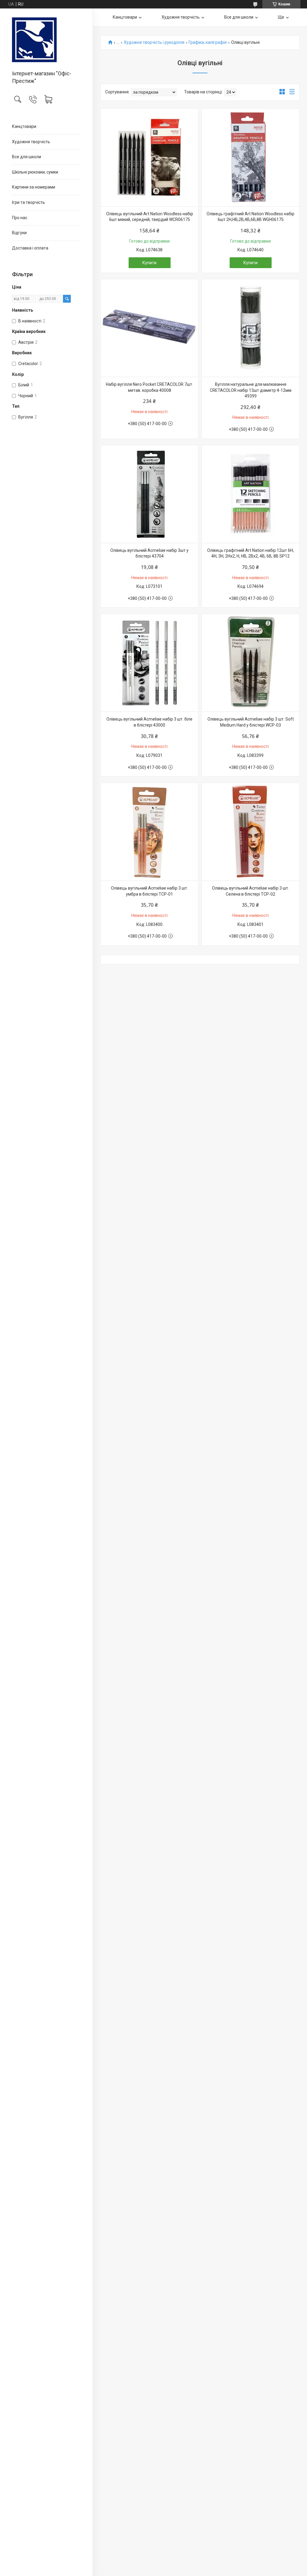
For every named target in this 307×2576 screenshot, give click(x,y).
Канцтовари (24, 126)
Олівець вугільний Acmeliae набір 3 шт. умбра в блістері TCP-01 (149, 891)
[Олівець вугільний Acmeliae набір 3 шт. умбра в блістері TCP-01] (149, 832)
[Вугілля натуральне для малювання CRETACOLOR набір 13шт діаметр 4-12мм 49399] (250, 328)
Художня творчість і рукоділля (154, 42)
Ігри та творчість (28, 202)
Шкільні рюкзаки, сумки (35, 172)
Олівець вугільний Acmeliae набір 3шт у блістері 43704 (149, 553)
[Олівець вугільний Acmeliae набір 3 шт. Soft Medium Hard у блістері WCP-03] (250, 663)
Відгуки (19, 233)
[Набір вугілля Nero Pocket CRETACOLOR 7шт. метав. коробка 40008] (149, 328)
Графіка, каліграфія (208, 42)
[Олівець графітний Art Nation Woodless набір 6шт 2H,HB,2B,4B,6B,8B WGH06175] (250, 157)
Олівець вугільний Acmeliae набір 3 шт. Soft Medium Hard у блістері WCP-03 (251, 722)
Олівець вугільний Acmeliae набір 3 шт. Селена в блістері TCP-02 (250, 891)
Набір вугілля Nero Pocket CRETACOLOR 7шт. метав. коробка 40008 (149, 387)
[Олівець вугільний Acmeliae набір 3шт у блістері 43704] (149, 494)
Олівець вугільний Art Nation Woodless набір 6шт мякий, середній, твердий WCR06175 (150, 217)
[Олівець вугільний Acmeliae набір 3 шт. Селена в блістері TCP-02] (250, 832)
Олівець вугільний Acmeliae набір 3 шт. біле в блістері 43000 (149, 722)
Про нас (20, 218)
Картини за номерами (34, 187)
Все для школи (27, 157)
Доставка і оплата (30, 248)
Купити (149, 263)
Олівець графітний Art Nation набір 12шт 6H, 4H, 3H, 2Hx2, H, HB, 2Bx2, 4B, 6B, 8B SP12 (250, 553)
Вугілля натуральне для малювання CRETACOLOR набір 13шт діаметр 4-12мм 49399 (251, 390)
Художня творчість (31, 142)
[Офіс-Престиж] (46, 40)
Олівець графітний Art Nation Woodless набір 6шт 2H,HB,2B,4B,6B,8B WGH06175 (250, 217)
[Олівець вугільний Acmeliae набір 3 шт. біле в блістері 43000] (149, 663)
